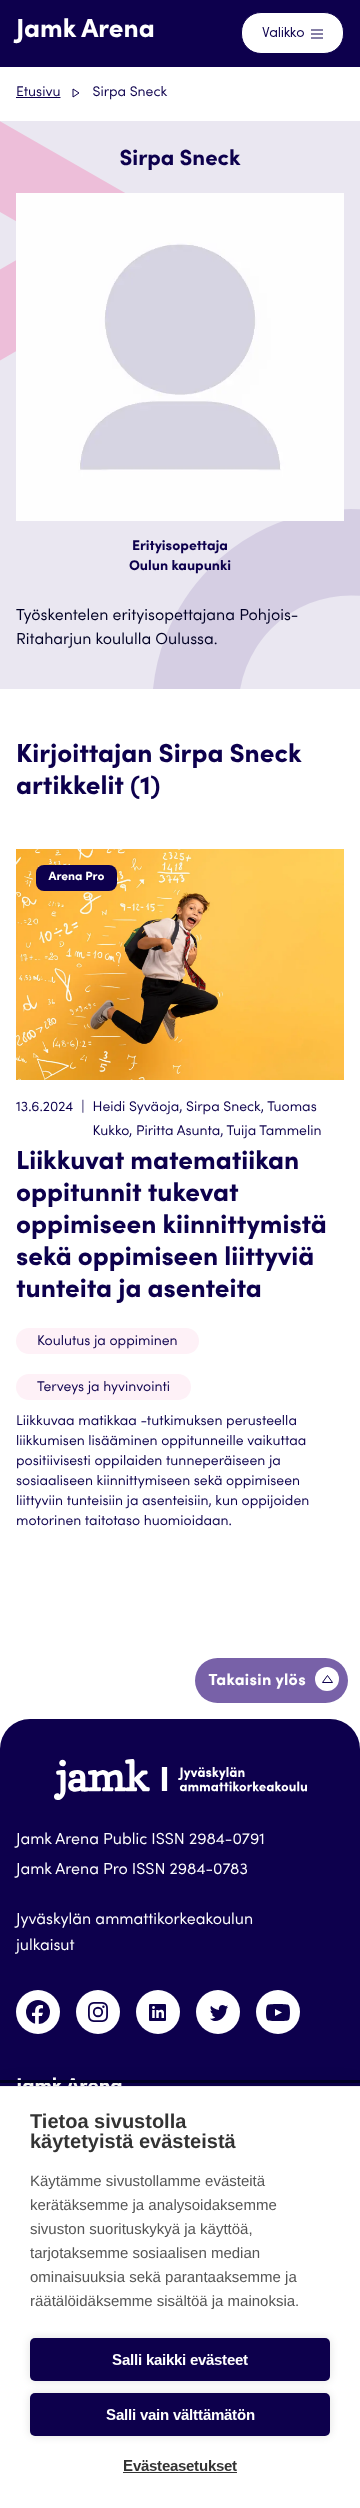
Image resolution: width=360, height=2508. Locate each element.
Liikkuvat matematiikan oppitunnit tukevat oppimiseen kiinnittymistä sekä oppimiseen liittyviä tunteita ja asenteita (171, 1228)
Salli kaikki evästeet (180, 2359)
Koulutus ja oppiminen (107, 1342)
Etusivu (38, 93)
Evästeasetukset (180, 2465)
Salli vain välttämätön (180, 2414)
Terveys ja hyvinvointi (103, 1388)
